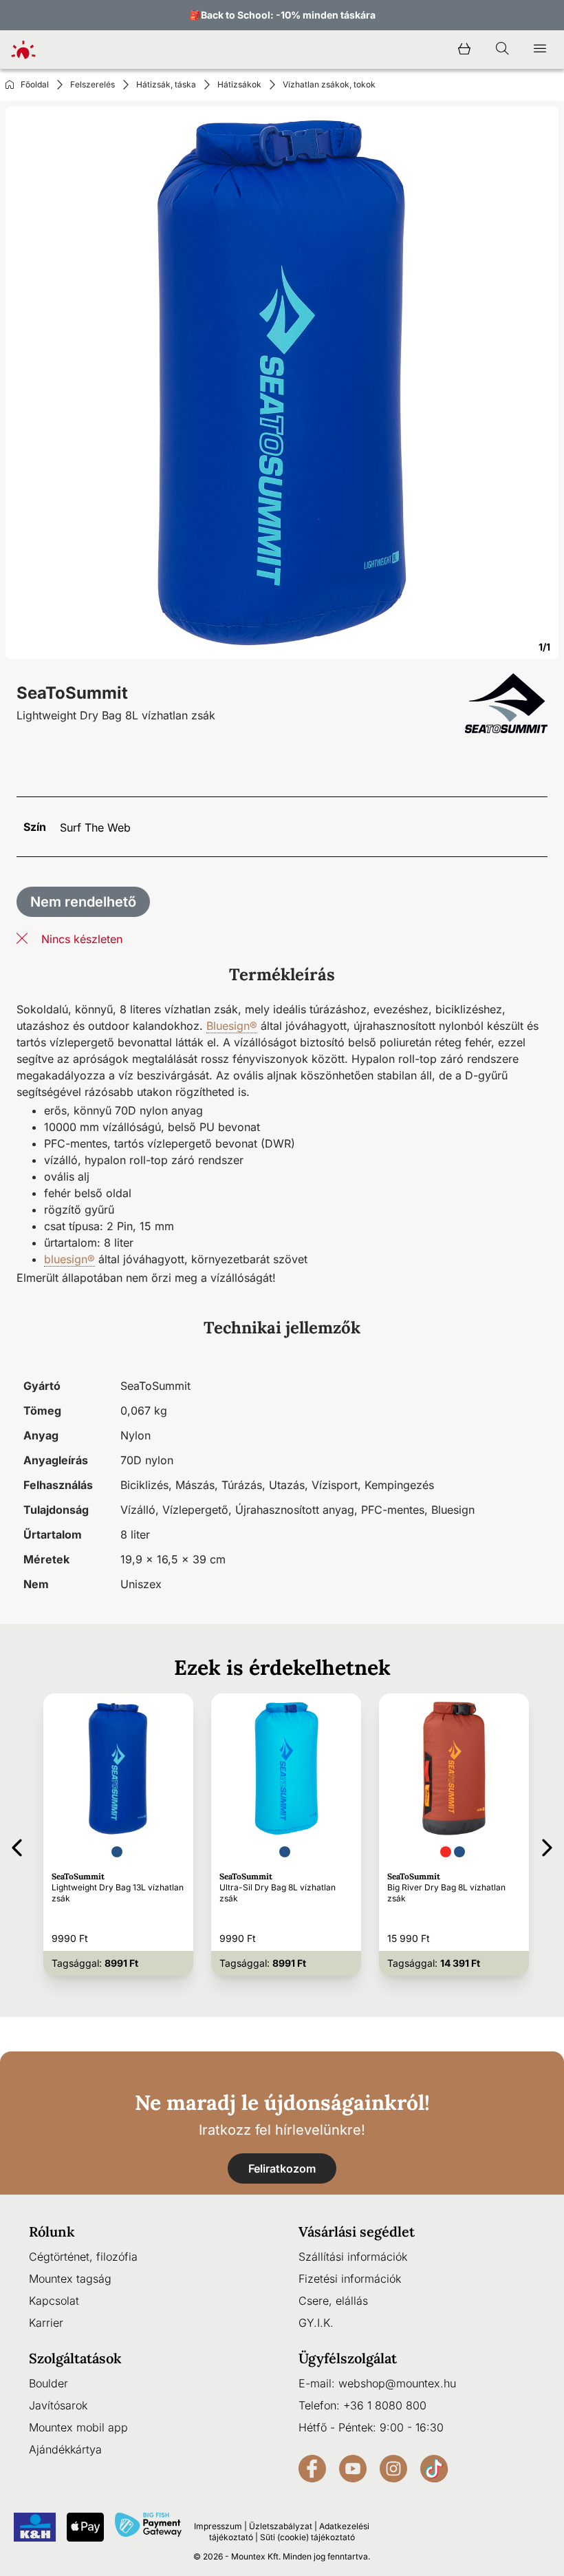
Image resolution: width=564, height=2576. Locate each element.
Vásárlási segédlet (357, 2231)
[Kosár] (464, 50)
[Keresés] (502, 50)
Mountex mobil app (78, 2427)
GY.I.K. (316, 2323)
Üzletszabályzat (281, 2526)
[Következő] (547, 1845)
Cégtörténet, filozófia (83, 2257)
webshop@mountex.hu (397, 2383)
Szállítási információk (353, 2257)
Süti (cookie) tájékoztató (307, 2537)
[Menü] (540, 50)
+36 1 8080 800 (385, 2405)
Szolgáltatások (75, 2358)
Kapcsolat (54, 2301)
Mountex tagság (70, 2279)
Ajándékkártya (65, 2449)
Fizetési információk (350, 2279)
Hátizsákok (239, 84)
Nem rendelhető (83, 902)
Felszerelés (93, 84)
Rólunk (52, 2231)
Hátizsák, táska (166, 84)
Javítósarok (58, 2405)
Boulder (48, 2383)
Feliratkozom (282, 2168)
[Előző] (17, 1845)
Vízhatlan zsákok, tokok (329, 84)
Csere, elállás (333, 2301)
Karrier (46, 2323)
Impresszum (218, 2526)
